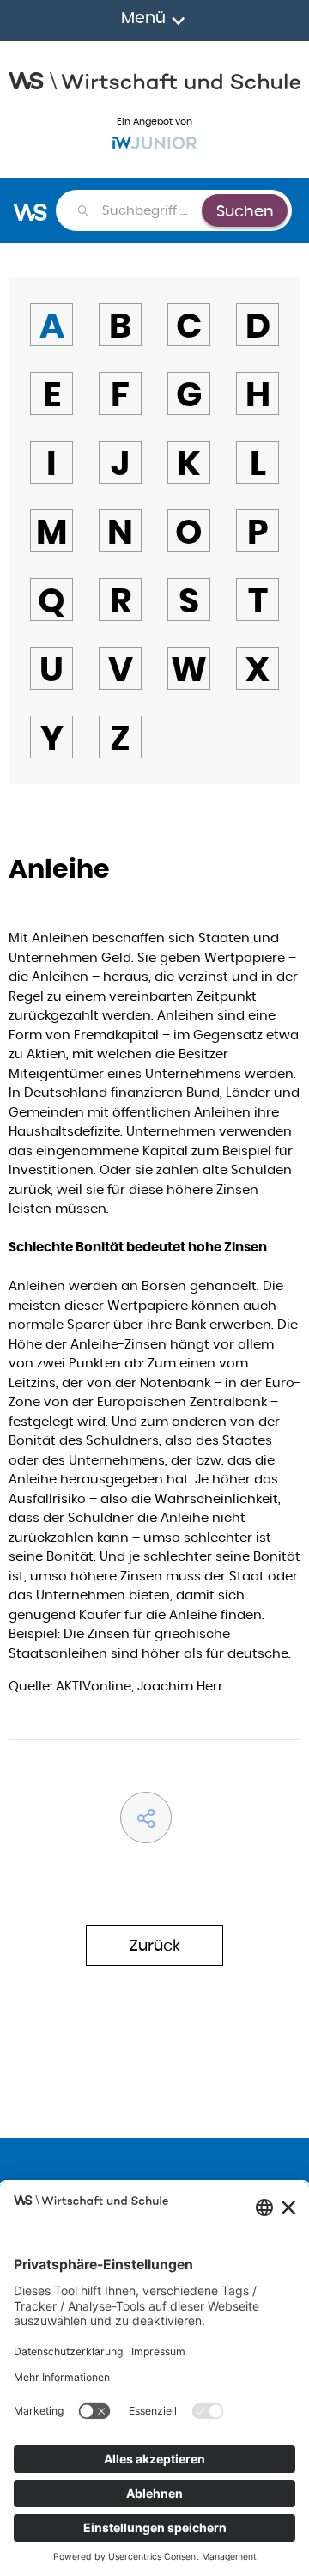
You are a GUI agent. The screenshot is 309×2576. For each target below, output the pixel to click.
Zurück (155, 1945)
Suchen (245, 211)
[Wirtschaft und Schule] (154, 79)
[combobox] (151, 210)
